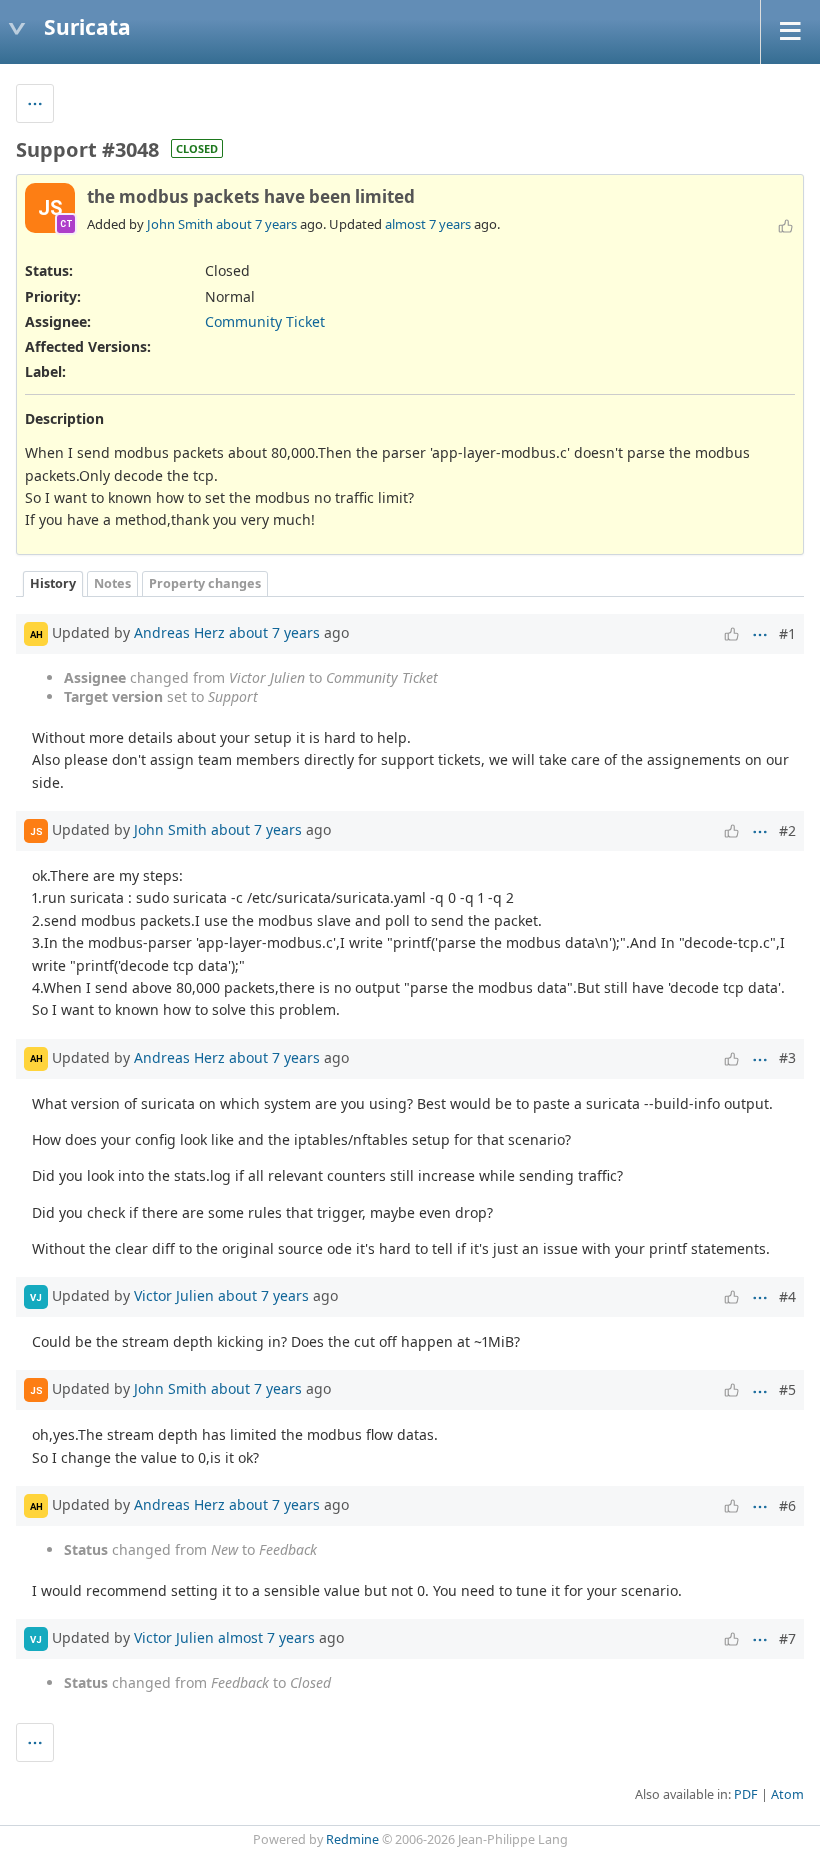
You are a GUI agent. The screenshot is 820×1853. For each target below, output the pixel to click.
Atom (787, 1794)
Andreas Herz (179, 632)
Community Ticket (265, 321)
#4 (787, 1296)
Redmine (352, 1839)
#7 (787, 1638)
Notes (112, 583)
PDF (746, 1794)
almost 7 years (428, 224)
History (53, 583)
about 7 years (256, 224)
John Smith (180, 224)
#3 (787, 1057)
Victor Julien (174, 1295)
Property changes (205, 583)
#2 (787, 830)
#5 (787, 1389)
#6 (787, 1505)
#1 (787, 633)
